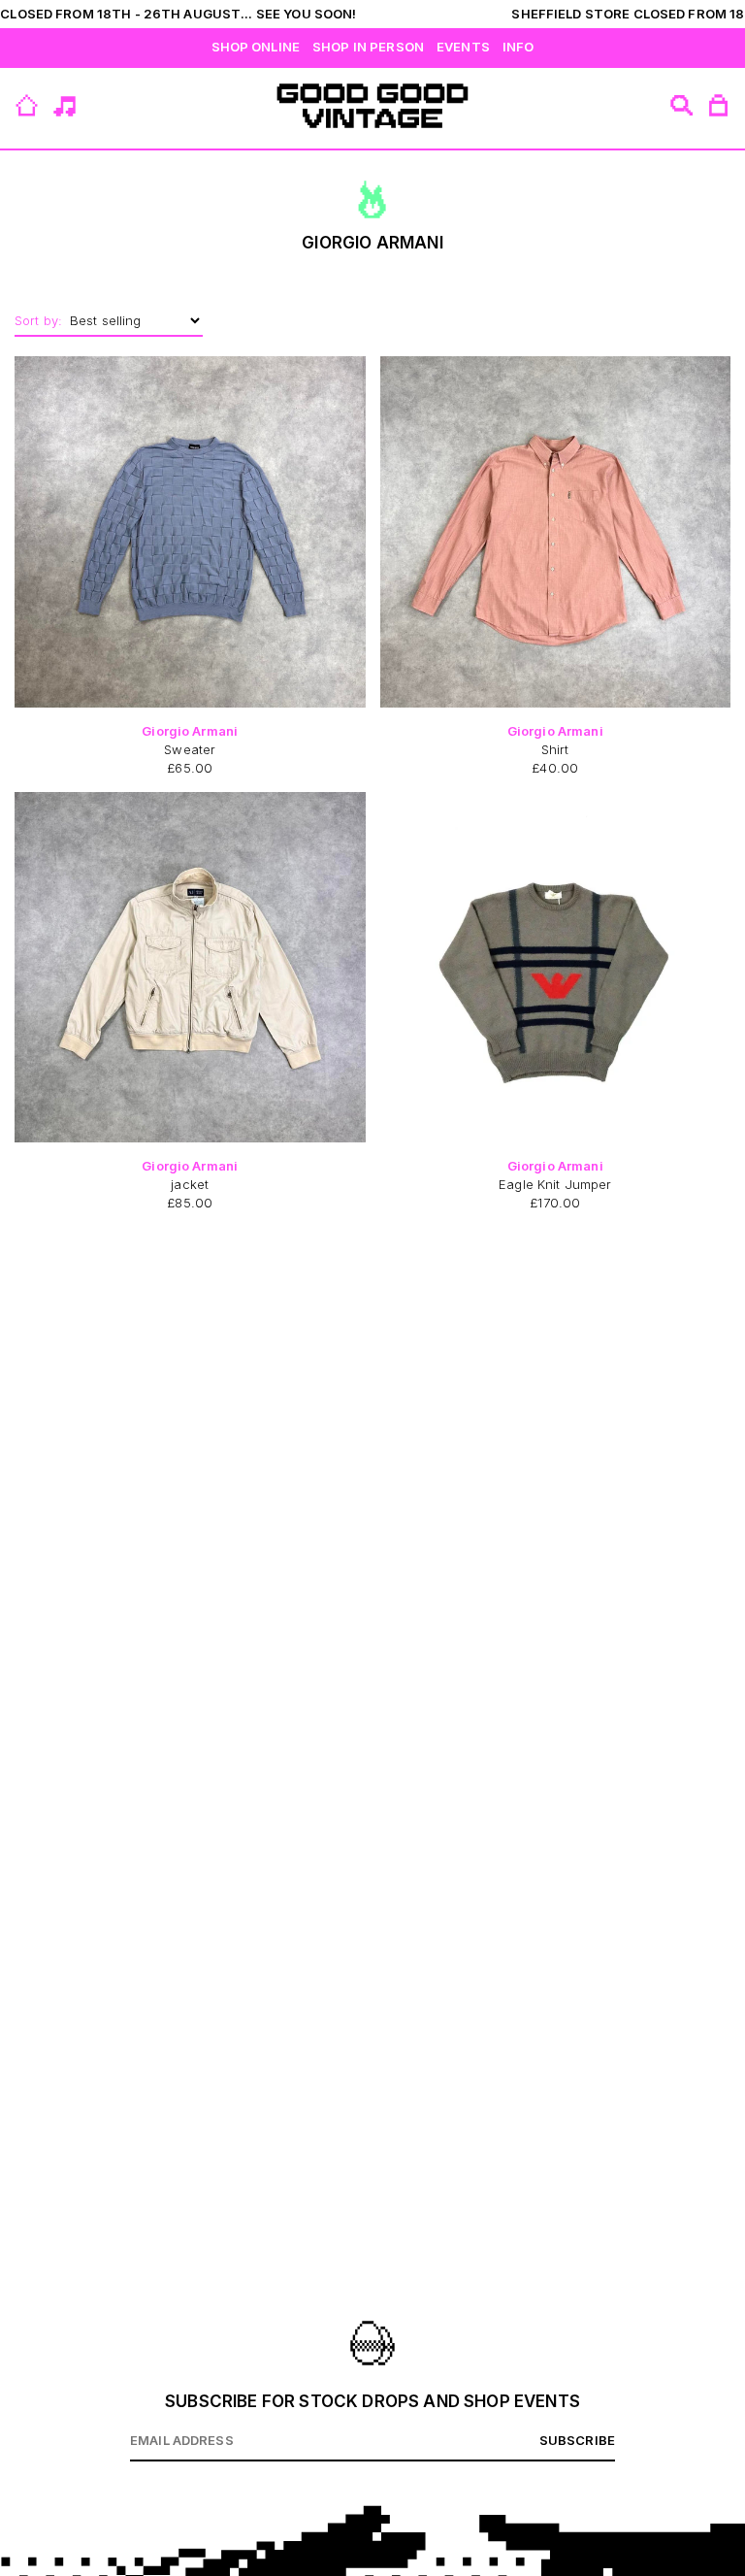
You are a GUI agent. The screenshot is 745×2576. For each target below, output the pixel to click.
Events (463, 47)
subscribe (577, 2440)
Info (518, 47)
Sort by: (38, 320)
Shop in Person (368, 47)
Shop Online (256, 47)
